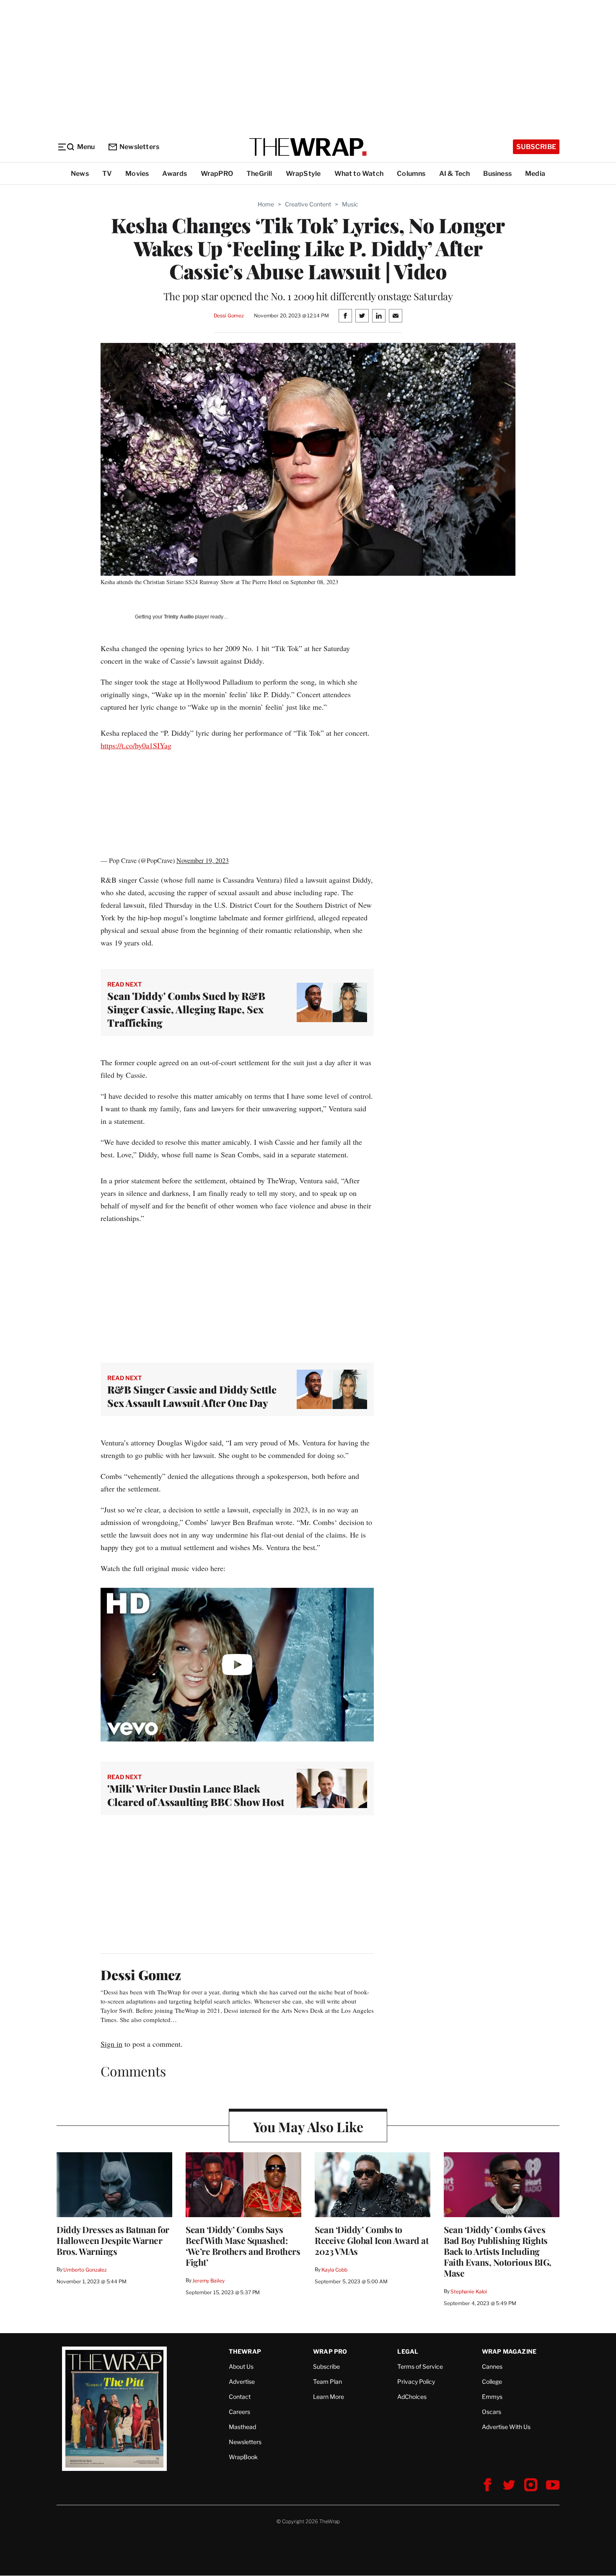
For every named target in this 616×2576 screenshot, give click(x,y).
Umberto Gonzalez (85, 2270)
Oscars (492, 2412)
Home (266, 204)
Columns (411, 174)
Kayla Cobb (334, 2270)
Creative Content (308, 204)
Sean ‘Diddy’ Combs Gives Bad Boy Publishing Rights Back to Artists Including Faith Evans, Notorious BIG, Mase (498, 2251)
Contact (240, 2397)
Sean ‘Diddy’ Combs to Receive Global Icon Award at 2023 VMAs (371, 2240)
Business (497, 174)
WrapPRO (217, 174)
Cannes (492, 2366)
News (80, 174)
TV (107, 174)
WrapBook (243, 2457)
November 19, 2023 (203, 860)
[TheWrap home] (308, 147)
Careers (239, 2412)
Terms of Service (420, 2366)
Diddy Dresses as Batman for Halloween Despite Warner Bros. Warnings (113, 2240)
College (492, 2382)
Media (535, 174)
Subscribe (536, 147)
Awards (175, 174)
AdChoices (412, 2397)
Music (350, 204)
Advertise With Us (506, 2427)
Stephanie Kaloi (469, 2291)
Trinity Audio (179, 617)
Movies (137, 174)
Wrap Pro (330, 2351)
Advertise (242, 2382)
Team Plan (327, 2382)
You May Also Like (308, 2126)
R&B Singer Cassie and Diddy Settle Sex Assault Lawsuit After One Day (192, 1396)
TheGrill (259, 174)
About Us (241, 2366)
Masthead (242, 2427)
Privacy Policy (416, 2382)
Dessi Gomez (229, 316)
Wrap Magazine (509, 2351)
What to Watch (359, 174)
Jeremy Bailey (208, 2281)
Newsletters (139, 147)
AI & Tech (455, 174)
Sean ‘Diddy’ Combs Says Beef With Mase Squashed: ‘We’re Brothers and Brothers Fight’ (243, 2246)
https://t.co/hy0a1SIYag (136, 745)
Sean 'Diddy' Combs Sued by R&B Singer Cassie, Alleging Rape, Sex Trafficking (186, 1009)
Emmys (492, 2397)
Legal (408, 2351)
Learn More (329, 2397)
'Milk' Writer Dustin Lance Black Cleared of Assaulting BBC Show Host (196, 1795)
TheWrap (245, 2351)
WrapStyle (303, 174)
